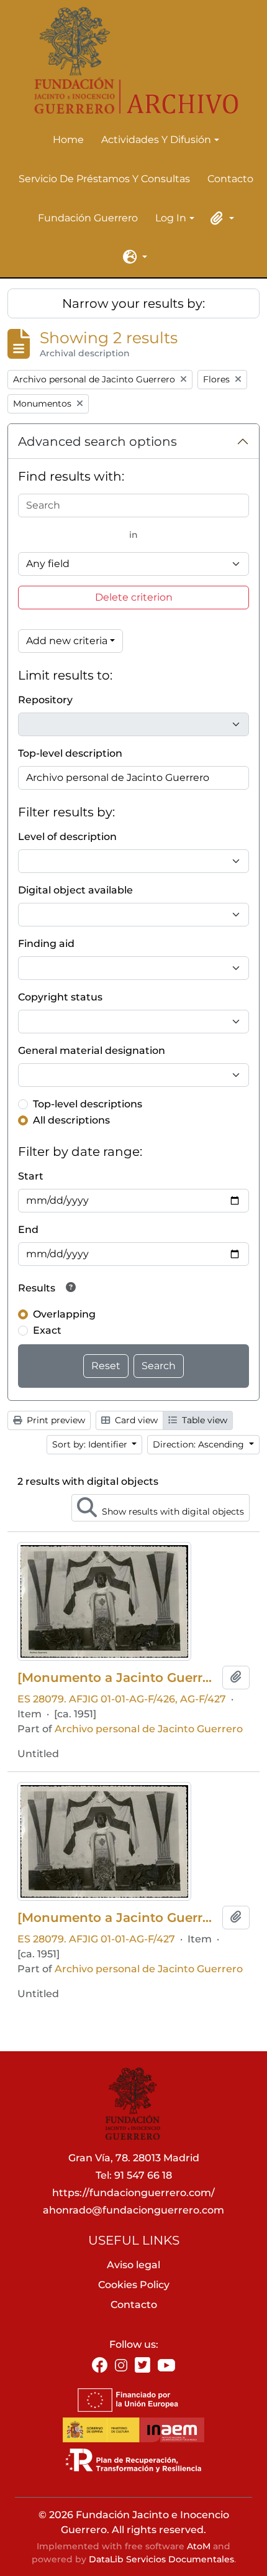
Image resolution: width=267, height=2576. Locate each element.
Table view (203, 1420)
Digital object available (75, 890)
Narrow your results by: (133, 303)
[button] (220, 218)
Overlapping (64, 1314)
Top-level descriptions (88, 1104)
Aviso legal (133, 2265)
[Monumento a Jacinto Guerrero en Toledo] (117, 1678)
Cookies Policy (134, 2285)
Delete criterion (134, 597)
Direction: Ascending (200, 1444)
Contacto (230, 179)
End (28, 1230)
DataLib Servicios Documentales (161, 2559)
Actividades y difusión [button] (156, 141)
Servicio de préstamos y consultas (104, 179)
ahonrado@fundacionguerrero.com (133, 2210)
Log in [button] (171, 219)
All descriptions (71, 1120)
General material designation (92, 1050)
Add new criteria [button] (67, 641)
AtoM (199, 2546)
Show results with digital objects (172, 1512)
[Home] (129, 61)
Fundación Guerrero (88, 218)
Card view (135, 1420)
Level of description (67, 837)
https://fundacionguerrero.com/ (133, 2193)
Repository (45, 700)
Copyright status (60, 997)
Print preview (55, 1420)
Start (31, 1176)
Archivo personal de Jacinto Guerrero (149, 1729)
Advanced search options (97, 441)
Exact (47, 1330)
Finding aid (46, 944)
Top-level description (70, 753)
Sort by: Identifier (91, 1444)
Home (68, 140)
